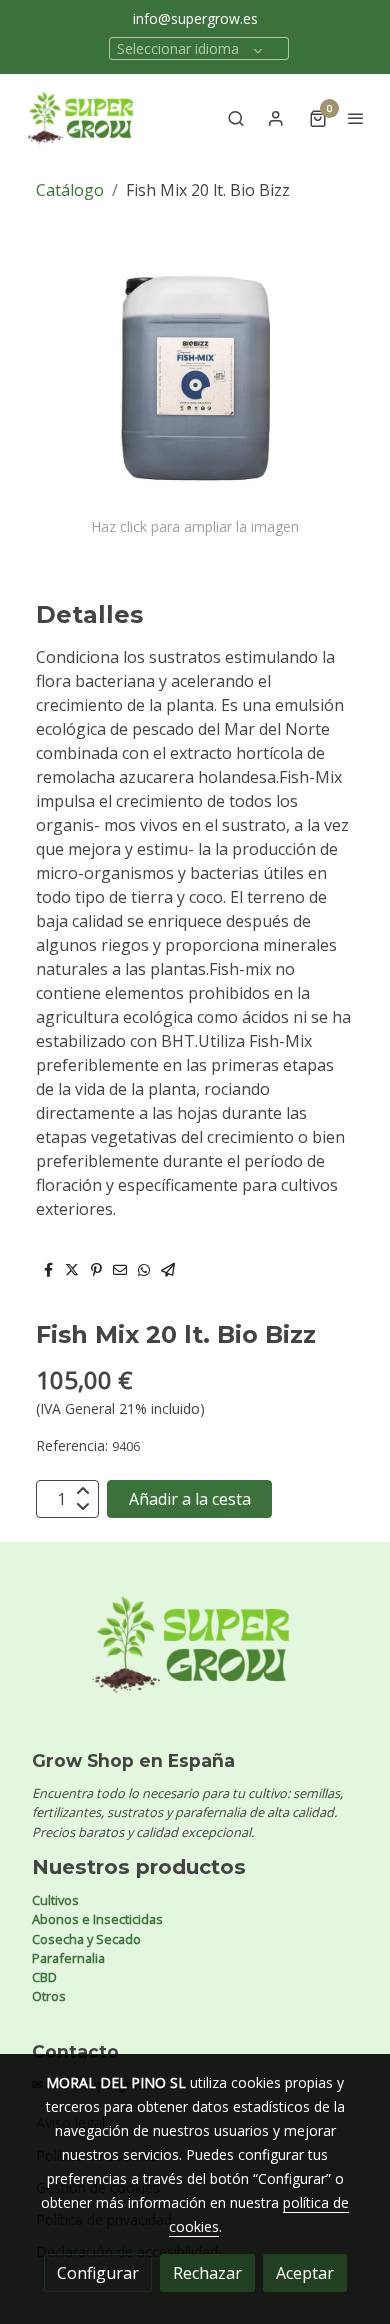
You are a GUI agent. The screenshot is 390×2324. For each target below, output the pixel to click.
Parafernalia (68, 1958)
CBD (44, 1977)
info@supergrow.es (195, 18)
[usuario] (276, 118)
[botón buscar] (236, 118)
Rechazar (207, 2273)
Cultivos (55, 1900)
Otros (49, 1996)
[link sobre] (195, 1656)
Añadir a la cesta (190, 1499)
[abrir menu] (356, 118)
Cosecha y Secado (86, 1939)
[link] (80, 118)
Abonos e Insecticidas (97, 1919)
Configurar (98, 2273)
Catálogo (70, 190)
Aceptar (305, 2273)
